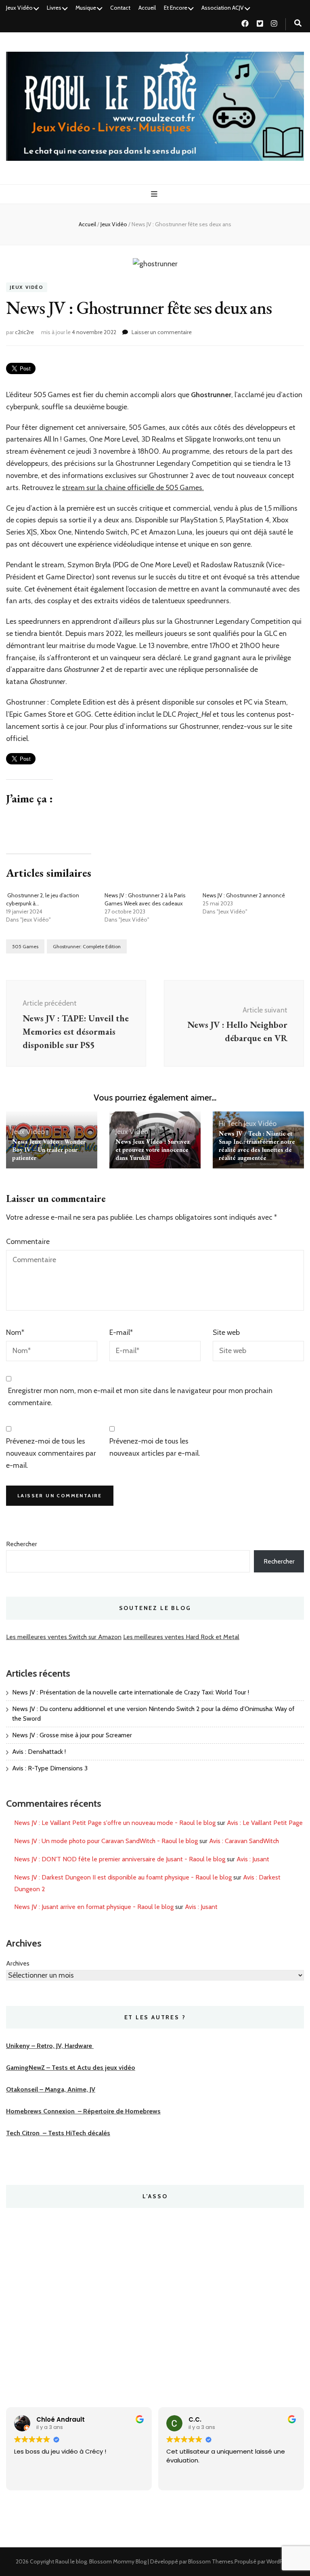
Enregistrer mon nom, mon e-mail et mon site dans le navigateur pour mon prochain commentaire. (140, 1397)
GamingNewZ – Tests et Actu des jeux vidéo (71, 2068)
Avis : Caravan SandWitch (244, 1841)
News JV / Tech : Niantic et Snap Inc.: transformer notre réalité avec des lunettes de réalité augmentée (257, 1146)
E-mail (121, 1332)
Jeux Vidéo (19, 8)
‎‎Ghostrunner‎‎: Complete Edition (87, 946)
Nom (15, 1332)
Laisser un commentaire (162, 332)
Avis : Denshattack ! (39, 1752)
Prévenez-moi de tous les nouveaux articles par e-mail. (155, 1447)
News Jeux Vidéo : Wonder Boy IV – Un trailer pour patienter (49, 1150)
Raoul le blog (71, 2561)
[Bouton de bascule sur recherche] (298, 23)
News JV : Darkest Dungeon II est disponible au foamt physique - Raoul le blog (123, 1877)
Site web (226, 1332)
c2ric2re (24, 332)
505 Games (25, 946)
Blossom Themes (211, 2561)
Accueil (147, 8)
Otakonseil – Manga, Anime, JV (51, 2089)
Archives (18, 1963)
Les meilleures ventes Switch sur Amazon (64, 1637)
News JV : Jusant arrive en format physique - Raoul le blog (94, 1907)
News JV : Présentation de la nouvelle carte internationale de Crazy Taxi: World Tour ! (131, 1692)
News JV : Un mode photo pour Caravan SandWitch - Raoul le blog (106, 1841)
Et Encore (176, 8)
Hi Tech (230, 1124)
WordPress (280, 2561)
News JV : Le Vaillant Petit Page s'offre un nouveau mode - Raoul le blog (115, 1823)
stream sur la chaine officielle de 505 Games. (133, 488)
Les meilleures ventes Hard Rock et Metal (181, 1637)
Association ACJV (223, 8)
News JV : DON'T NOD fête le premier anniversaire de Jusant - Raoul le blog (120, 1859)
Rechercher (22, 1544)
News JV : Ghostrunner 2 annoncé (244, 895)
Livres (54, 8)
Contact (120, 8)
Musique (86, 8)
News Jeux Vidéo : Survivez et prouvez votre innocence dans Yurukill (153, 1150)
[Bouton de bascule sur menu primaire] (155, 194)
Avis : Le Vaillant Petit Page (265, 1823)
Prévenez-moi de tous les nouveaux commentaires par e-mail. (51, 1453)
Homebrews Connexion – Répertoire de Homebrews (83, 2111)
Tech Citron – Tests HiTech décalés (58, 2133)
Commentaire (28, 1242)
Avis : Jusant (253, 1859)
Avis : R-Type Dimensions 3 (50, 1768)
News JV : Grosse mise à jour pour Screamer (72, 1735)
